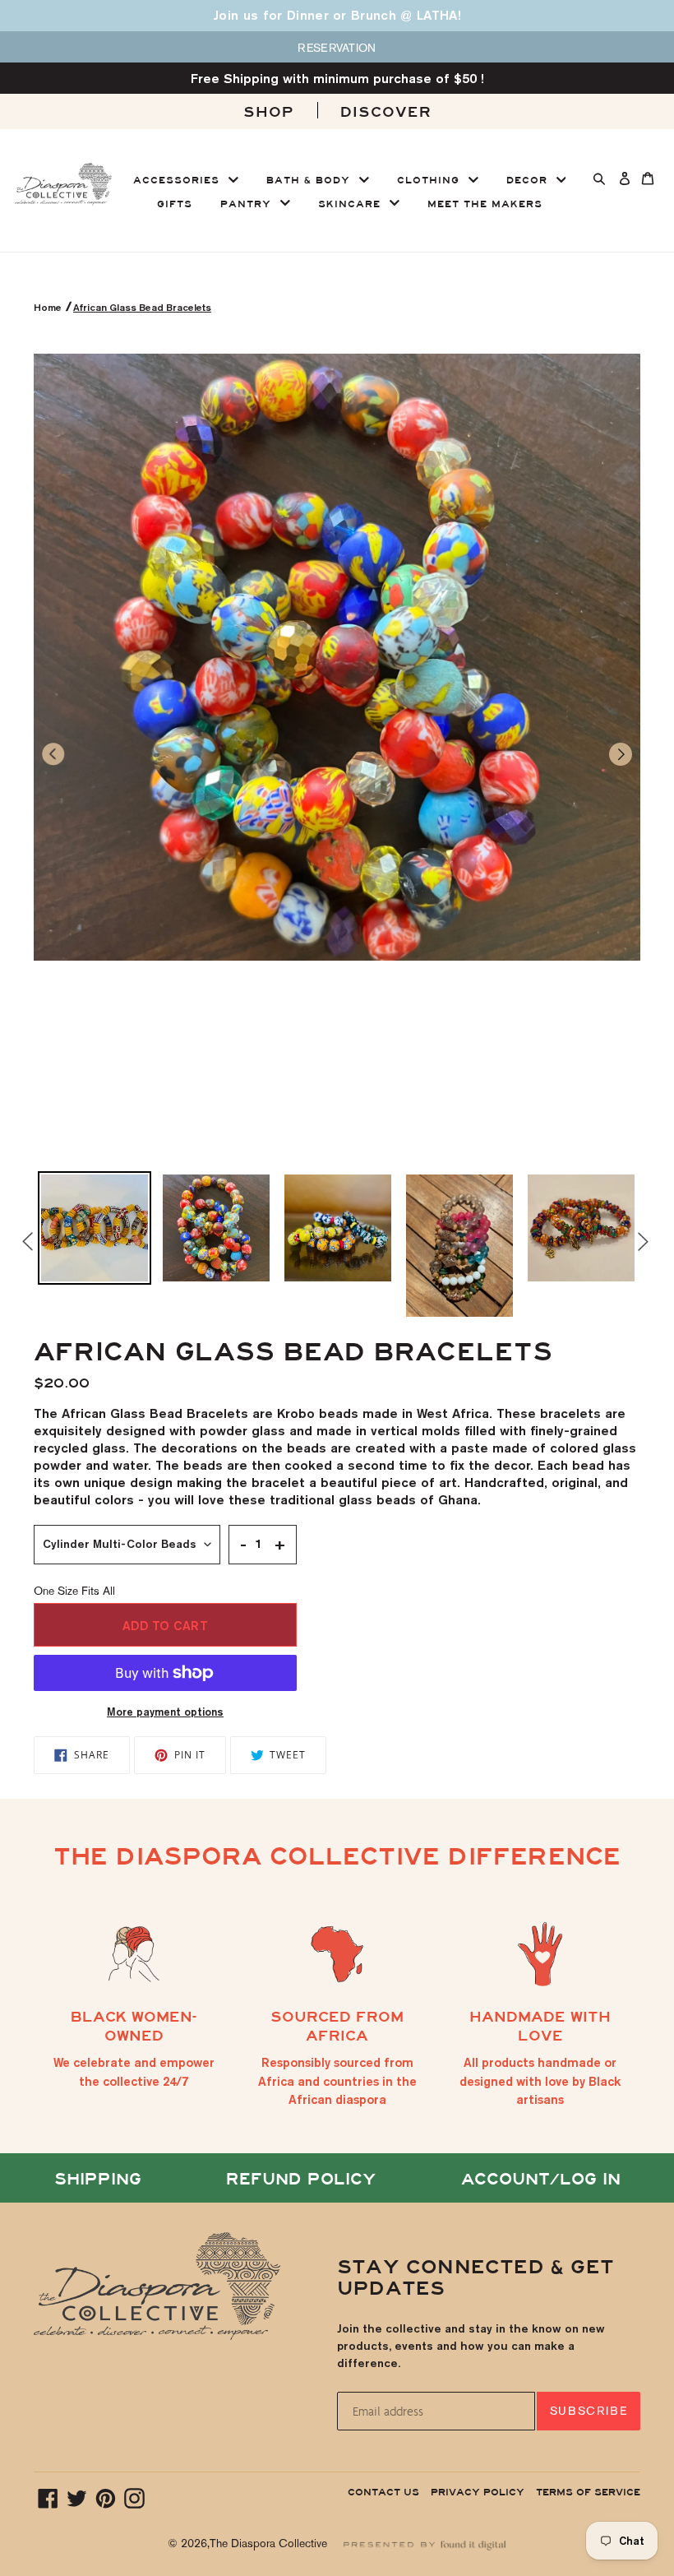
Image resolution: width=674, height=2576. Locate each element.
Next (640, 1241)
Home (49, 307)
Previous (21, 1246)
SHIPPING (98, 2179)
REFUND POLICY (301, 2179)
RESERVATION (337, 48)
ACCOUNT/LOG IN (541, 2179)
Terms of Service (588, 2492)
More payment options (165, 1712)
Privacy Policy (478, 2492)
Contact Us (383, 2492)
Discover (386, 112)
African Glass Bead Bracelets (142, 307)
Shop (269, 112)
